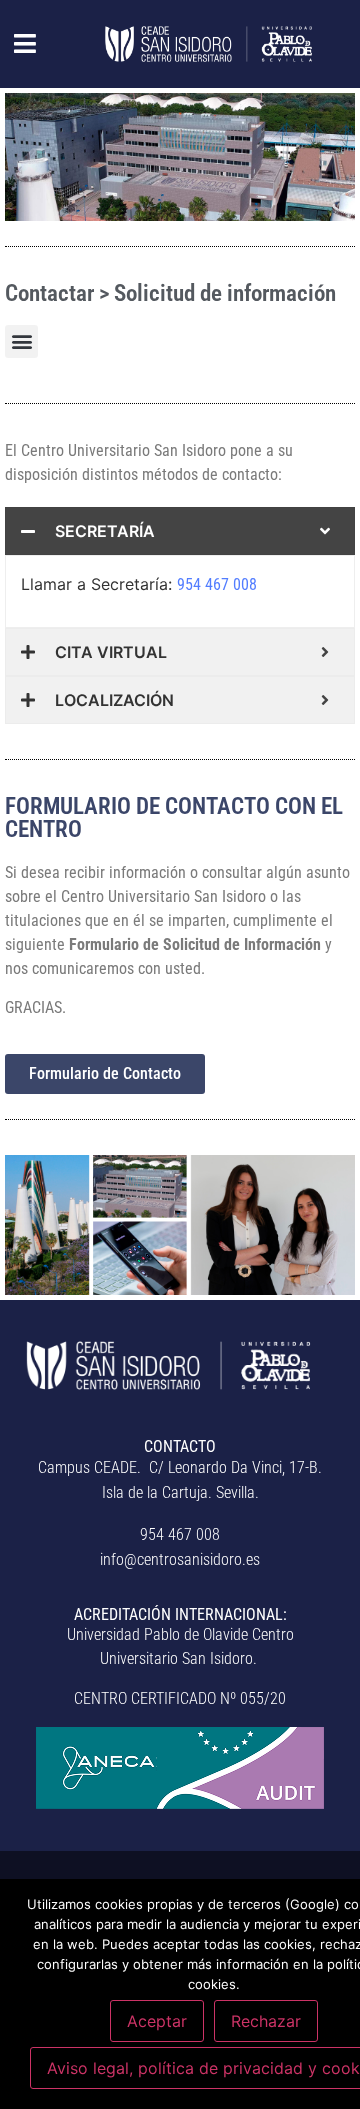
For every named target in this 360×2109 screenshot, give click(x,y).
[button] (14, 44)
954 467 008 (217, 584)
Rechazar (266, 2021)
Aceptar (157, 2021)
